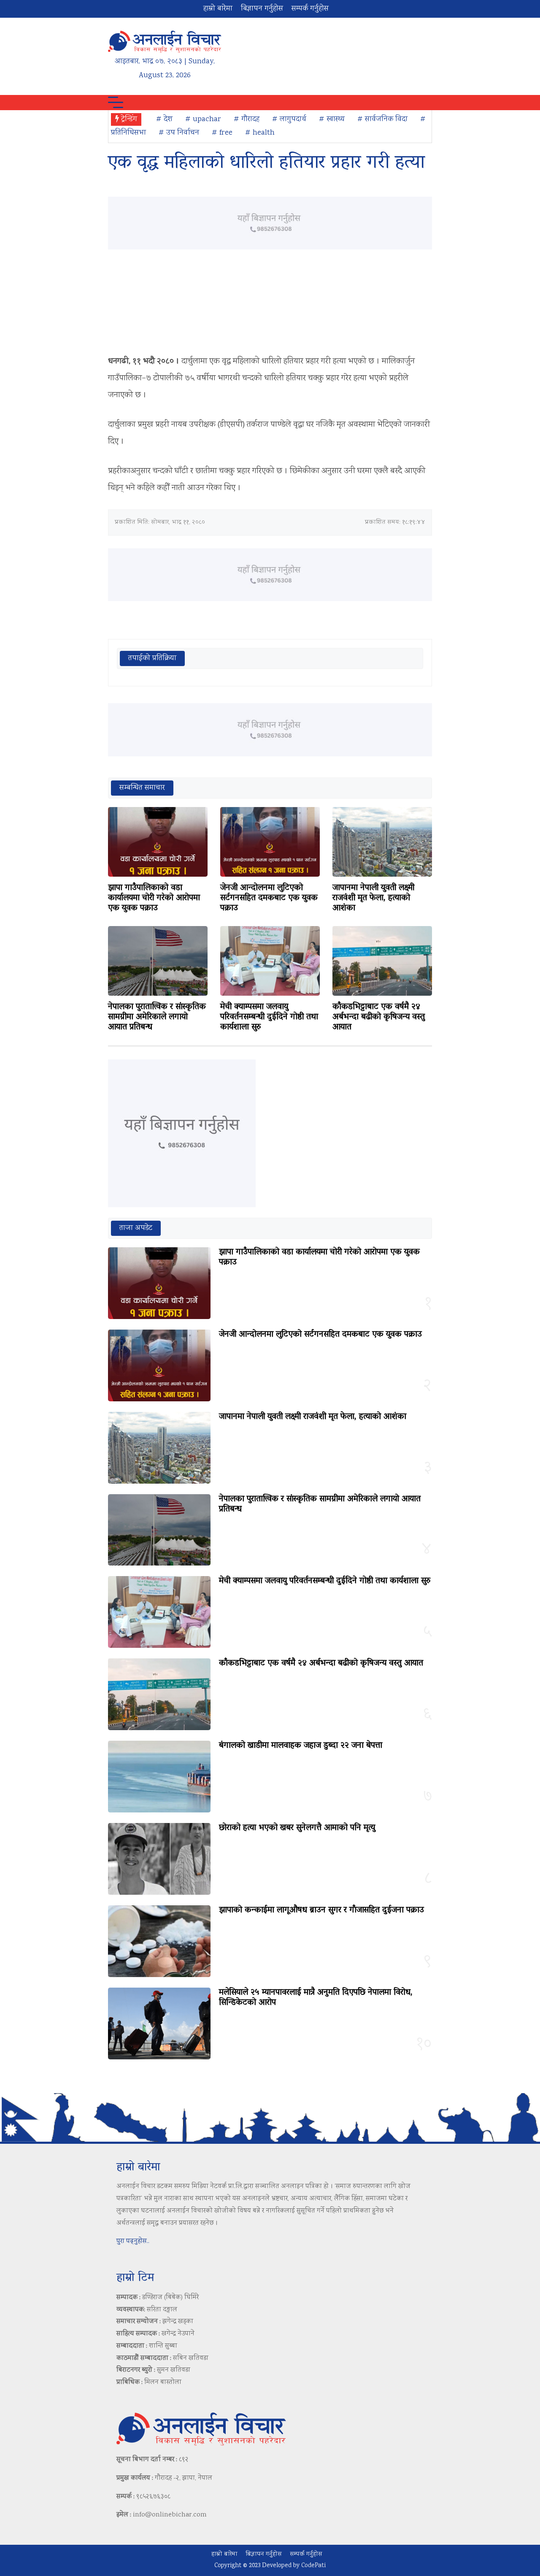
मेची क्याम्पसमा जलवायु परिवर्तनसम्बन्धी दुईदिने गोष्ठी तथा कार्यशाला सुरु (269, 1017)
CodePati (313, 2566)
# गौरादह (247, 119)
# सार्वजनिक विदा (382, 119)
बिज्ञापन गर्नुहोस (262, 9)
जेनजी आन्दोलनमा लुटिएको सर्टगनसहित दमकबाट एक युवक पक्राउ (269, 898)
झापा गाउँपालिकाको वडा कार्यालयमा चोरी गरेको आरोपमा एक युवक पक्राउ (154, 898)
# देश (164, 119)
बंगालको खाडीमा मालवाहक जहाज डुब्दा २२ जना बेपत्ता (301, 1746)
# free (222, 133)
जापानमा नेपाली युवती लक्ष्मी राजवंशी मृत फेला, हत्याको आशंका (373, 898)
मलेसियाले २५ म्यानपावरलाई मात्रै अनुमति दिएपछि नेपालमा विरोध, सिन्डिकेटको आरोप (316, 1998)
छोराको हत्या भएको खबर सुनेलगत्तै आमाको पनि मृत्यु (297, 1828)
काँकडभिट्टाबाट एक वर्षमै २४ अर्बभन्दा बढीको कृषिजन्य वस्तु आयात (379, 1017)
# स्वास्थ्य (332, 119)
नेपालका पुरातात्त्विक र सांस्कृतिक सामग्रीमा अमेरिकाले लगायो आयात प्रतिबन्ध (157, 1017)
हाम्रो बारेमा (218, 9)
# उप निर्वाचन (179, 133)
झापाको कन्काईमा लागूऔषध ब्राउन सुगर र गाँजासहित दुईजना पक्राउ (321, 1910)
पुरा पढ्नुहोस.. (133, 2241)
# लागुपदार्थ (289, 119)
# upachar (203, 119)
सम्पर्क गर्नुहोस (310, 9)
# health (260, 133)
